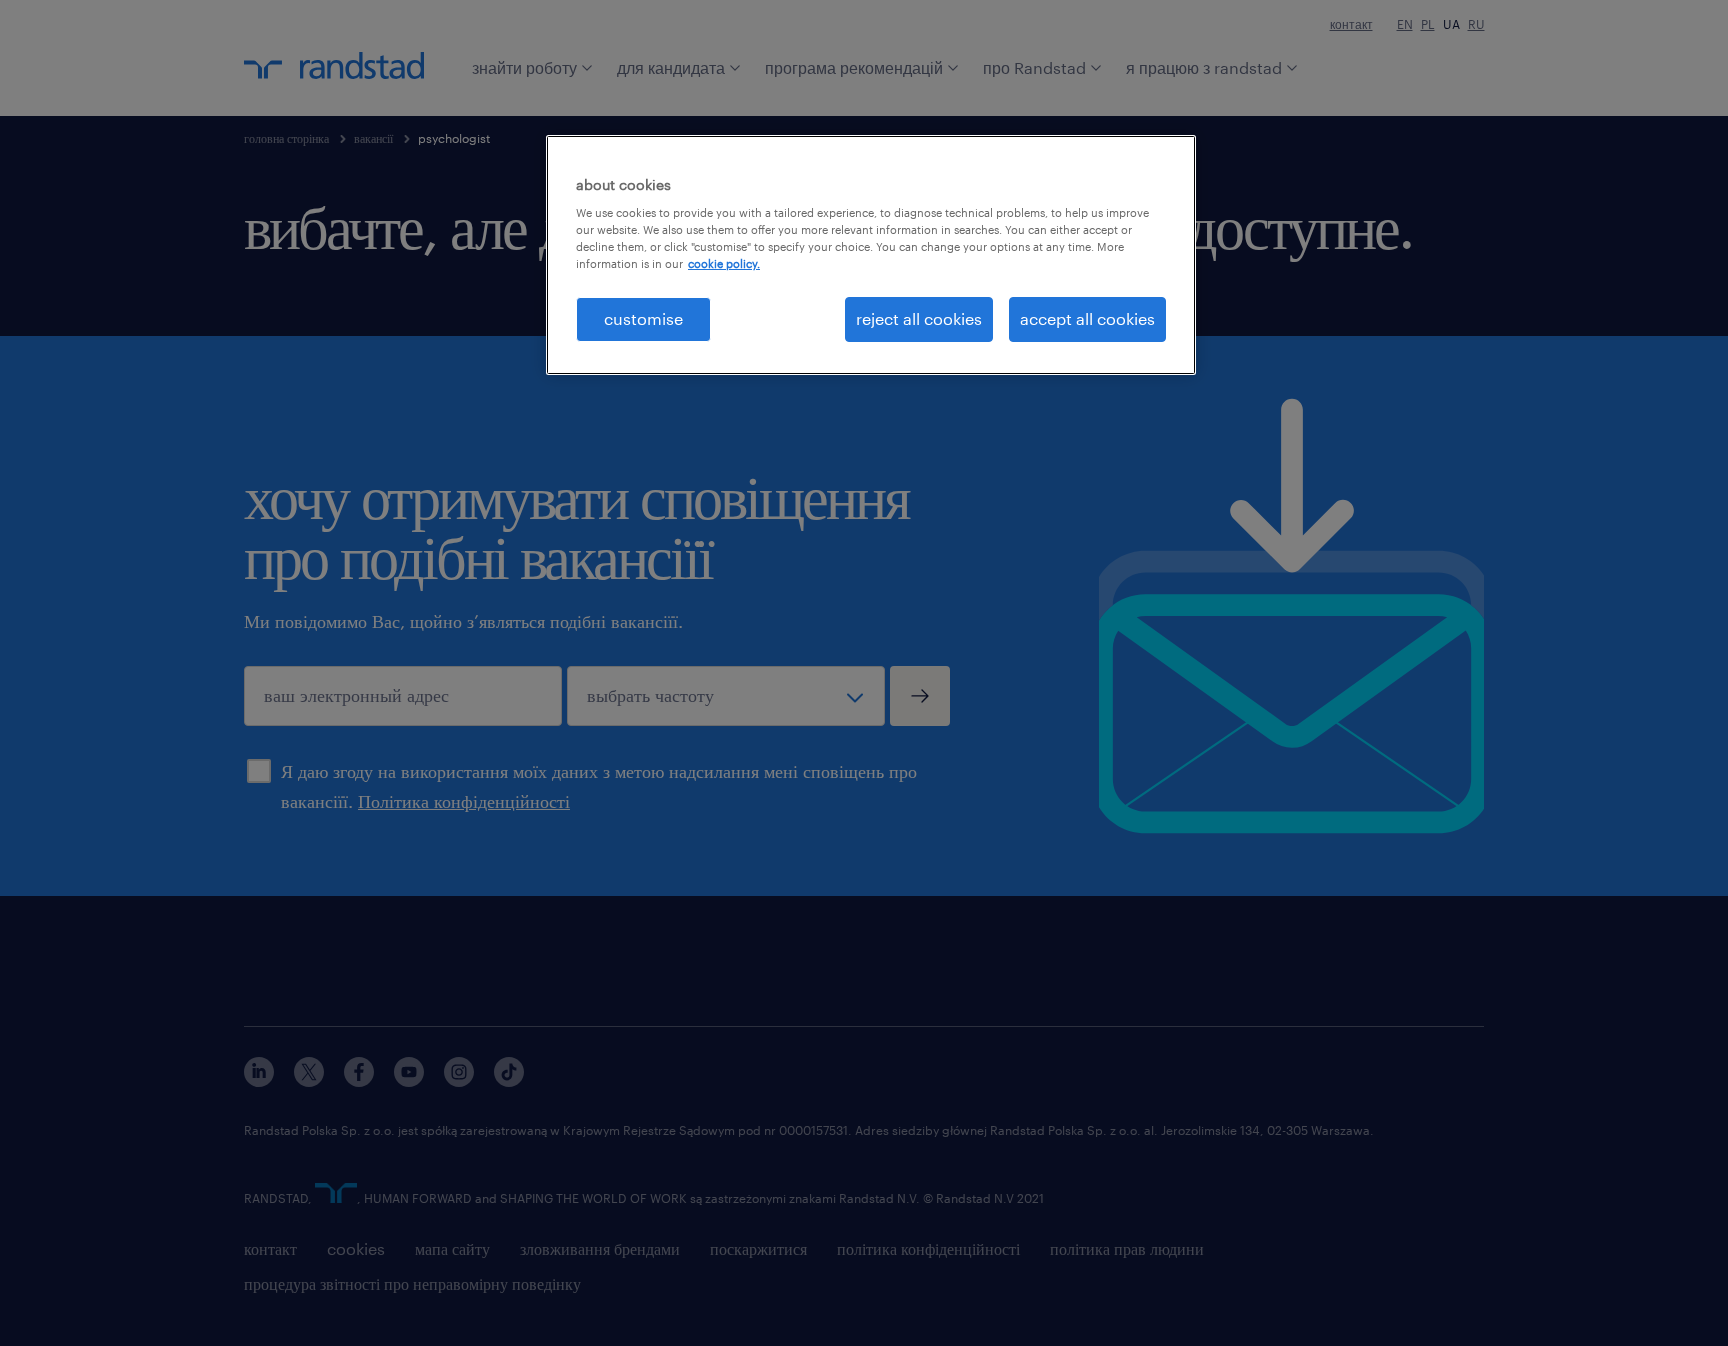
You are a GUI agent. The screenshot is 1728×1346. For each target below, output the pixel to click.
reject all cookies (919, 318)
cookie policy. (724, 263)
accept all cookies (1087, 318)
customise (643, 318)
